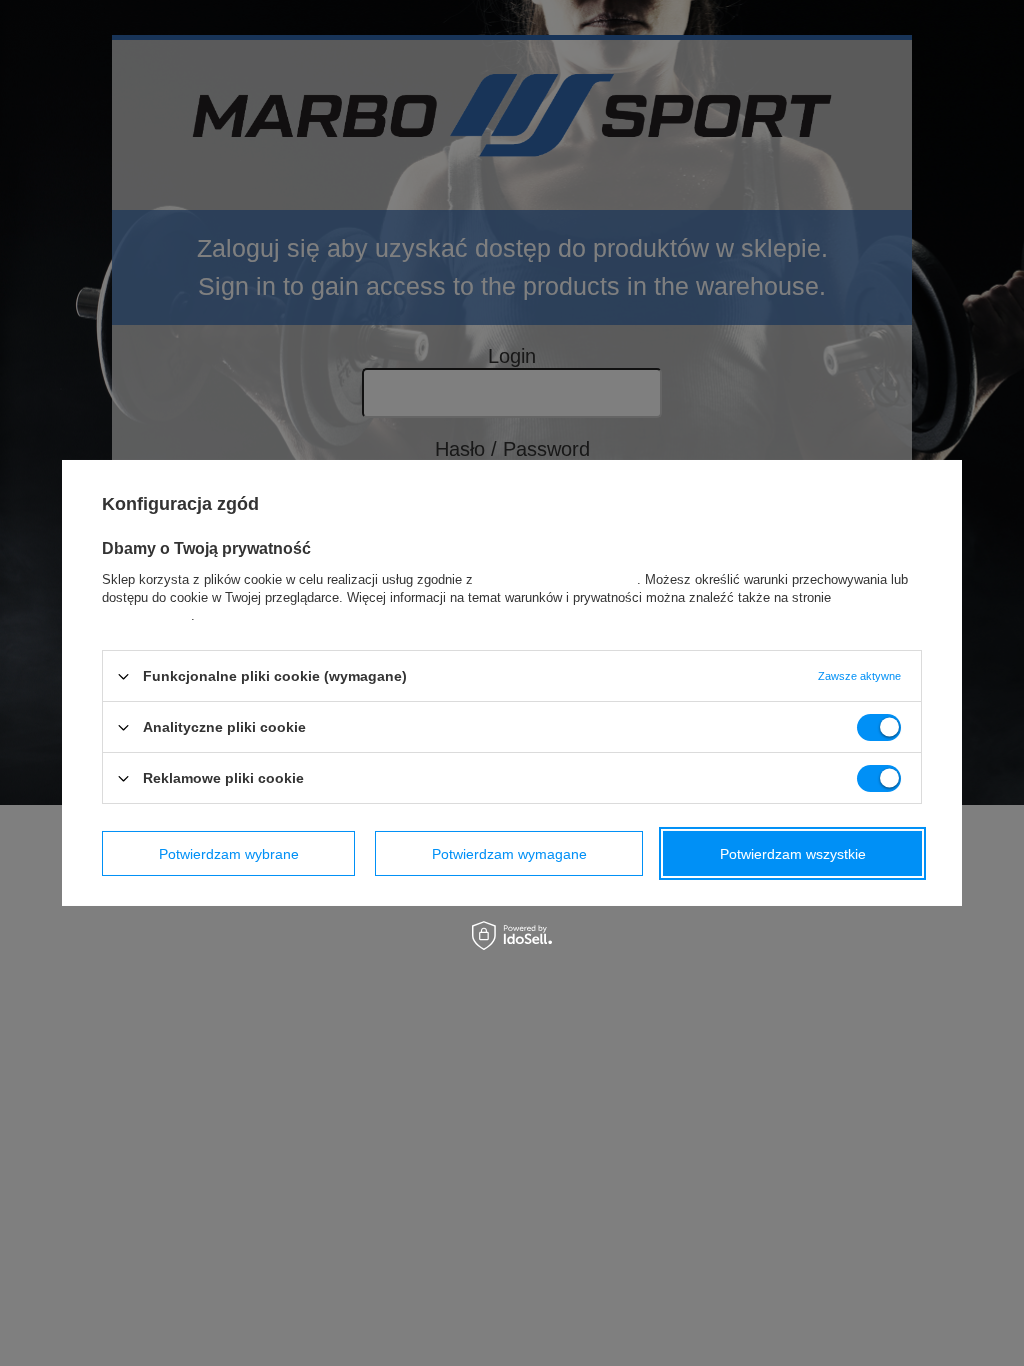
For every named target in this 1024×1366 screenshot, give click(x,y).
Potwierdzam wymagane (509, 853)
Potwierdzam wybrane (229, 853)
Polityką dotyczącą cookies (557, 579)
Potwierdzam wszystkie (793, 853)
